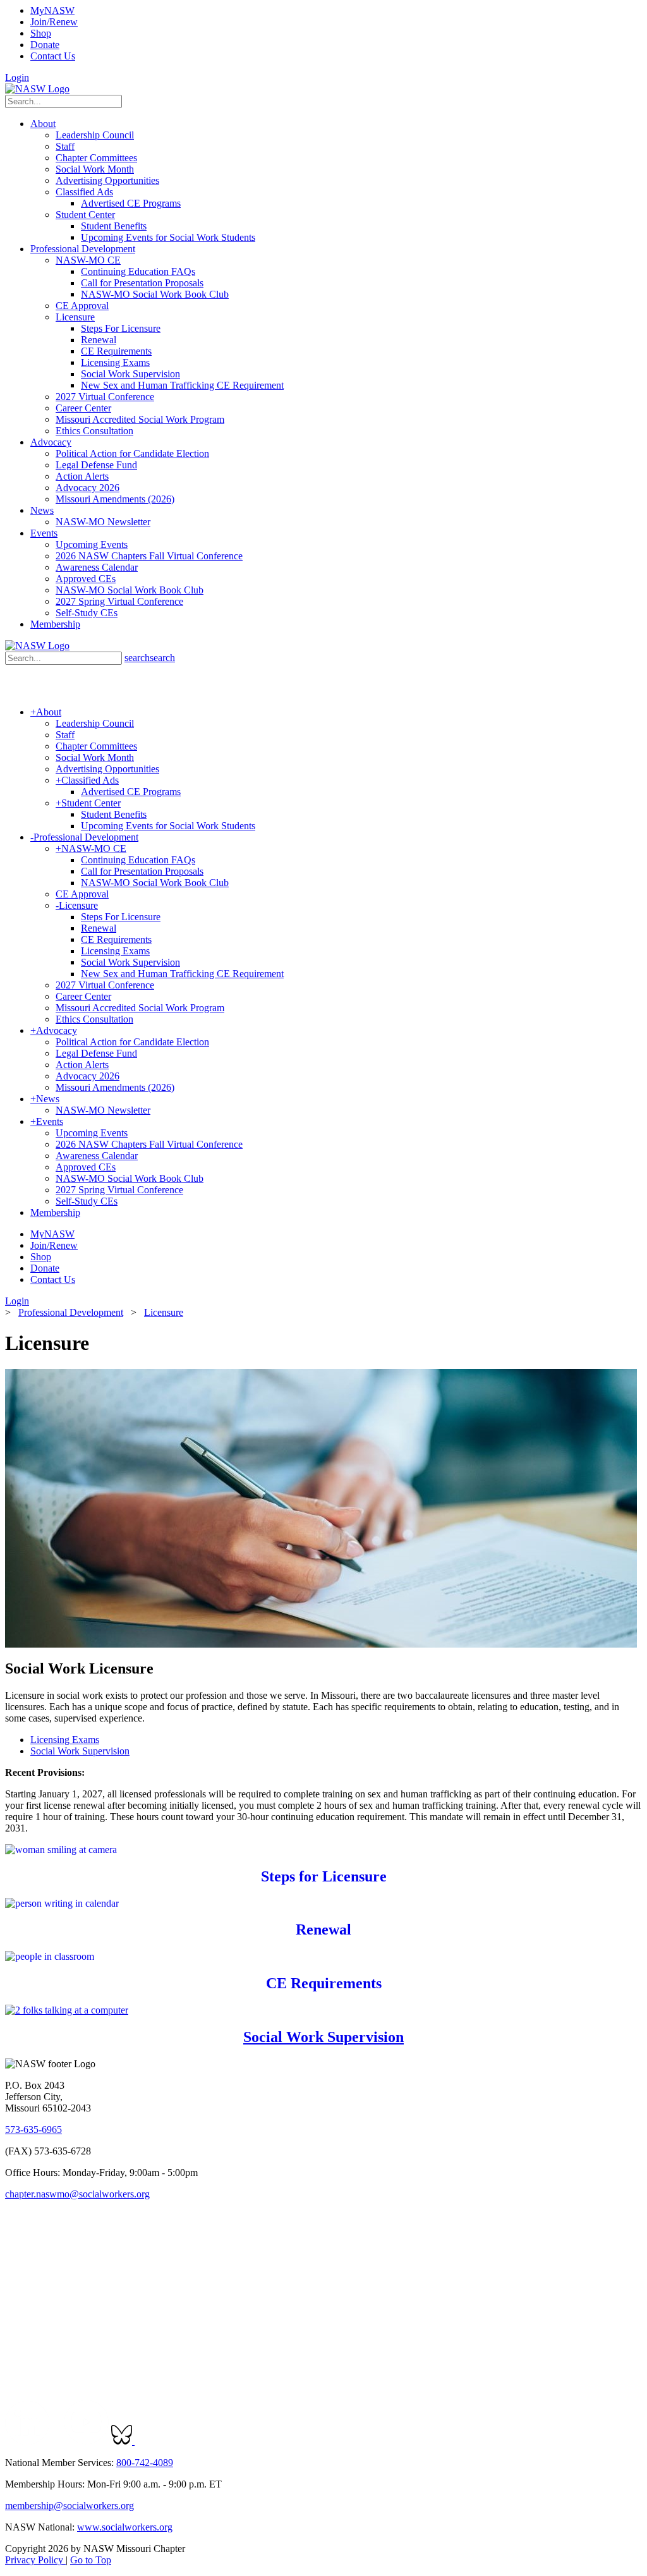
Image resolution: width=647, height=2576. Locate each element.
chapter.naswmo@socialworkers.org (77, 2194)
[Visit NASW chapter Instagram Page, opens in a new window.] (252, 2441)
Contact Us (53, 56)
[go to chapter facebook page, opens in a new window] (57, 2441)
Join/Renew (54, 22)
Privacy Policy (35, 2560)
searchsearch (150, 658)
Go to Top (91, 2560)
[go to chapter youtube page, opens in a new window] (86, 2441)
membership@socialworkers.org (70, 2506)
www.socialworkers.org (125, 2527)
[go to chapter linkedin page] (27, 2441)
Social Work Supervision (80, 1751)
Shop (41, 33)
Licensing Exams (65, 1740)
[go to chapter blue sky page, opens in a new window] (123, 2441)
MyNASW (52, 10)
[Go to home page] (37, 89)
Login (17, 77)
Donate (45, 45)
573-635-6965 (33, 2129)
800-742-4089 (145, 2463)
